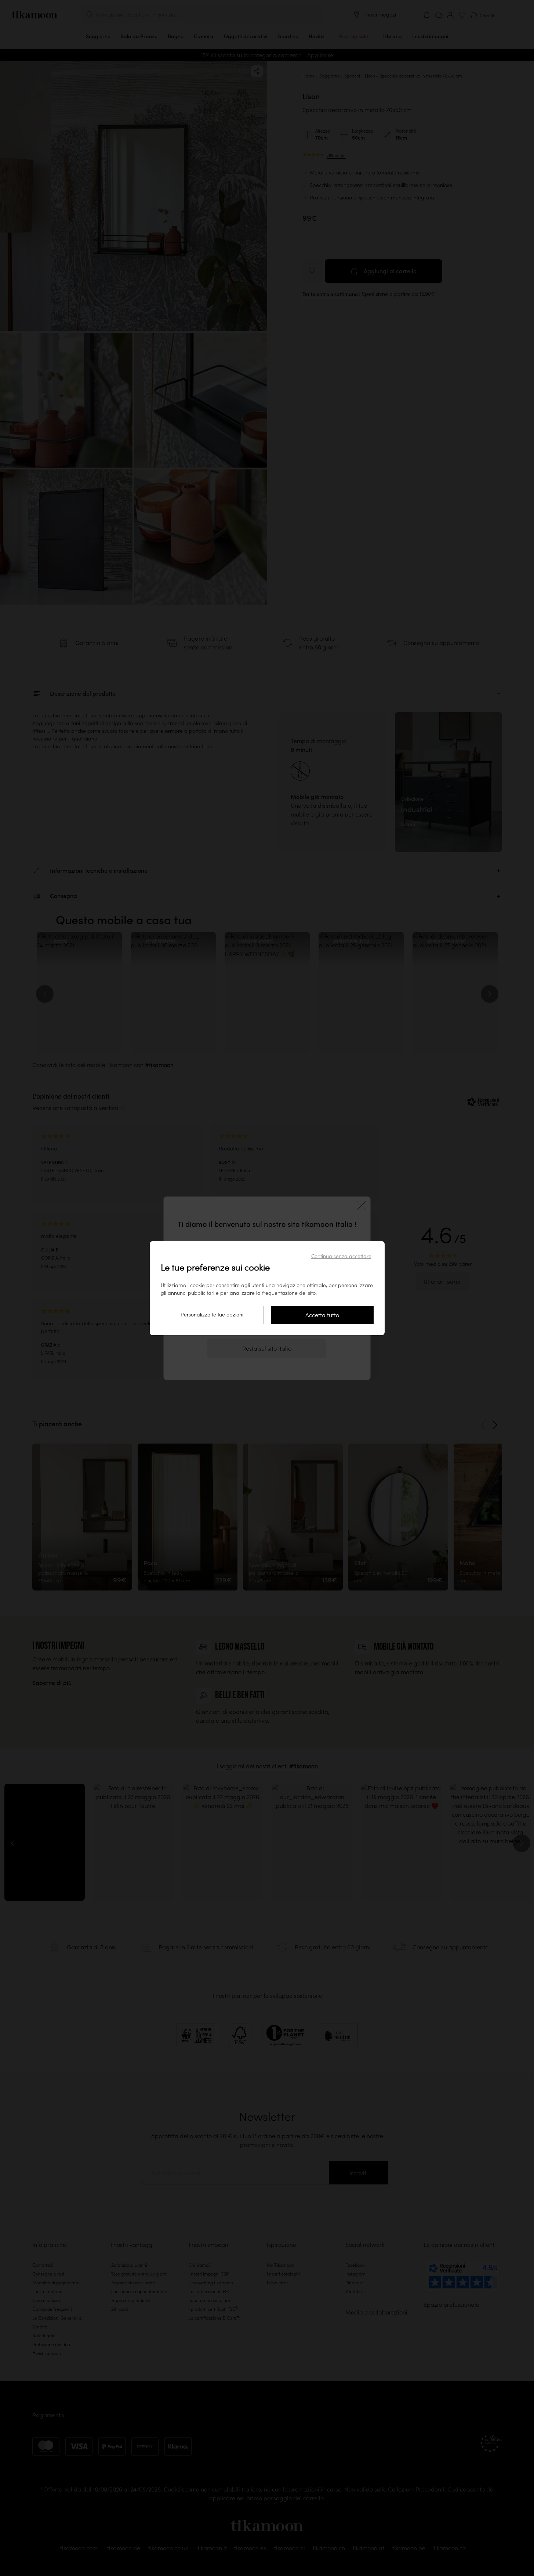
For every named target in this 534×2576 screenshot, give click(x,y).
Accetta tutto (322, 1315)
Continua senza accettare (341, 1256)
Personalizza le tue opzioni (212, 1315)
